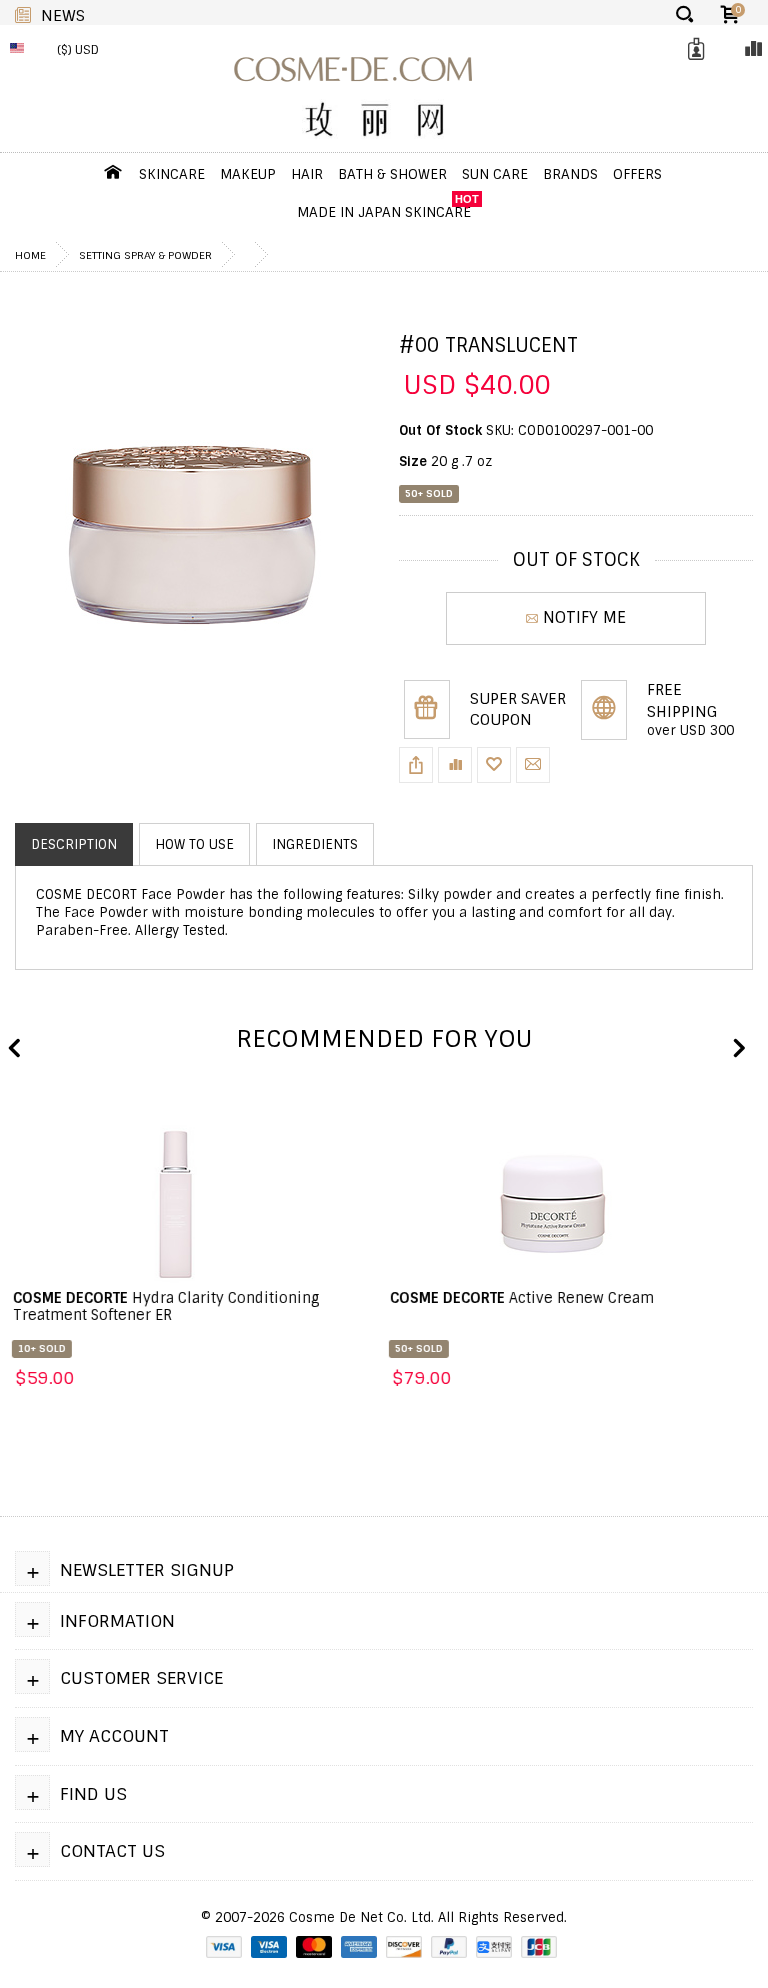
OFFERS (637, 174)
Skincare (172, 174)
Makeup (248, 174)
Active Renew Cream (520, 1298)
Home (30, 255)
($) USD (78, 50)
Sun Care (495, 174)
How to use (194, 844)
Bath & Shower (392, 174)
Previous (15, 1049)
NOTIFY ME (584, 617)
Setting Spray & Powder (145, 255)
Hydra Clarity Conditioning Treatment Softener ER (164, 1306)
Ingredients (315, 844)
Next (738, 1049)
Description (74, 844)
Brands (570, 174)
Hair (307, 174)
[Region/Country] (22, 49)
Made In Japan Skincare (384, 212)
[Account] (693, 49)
